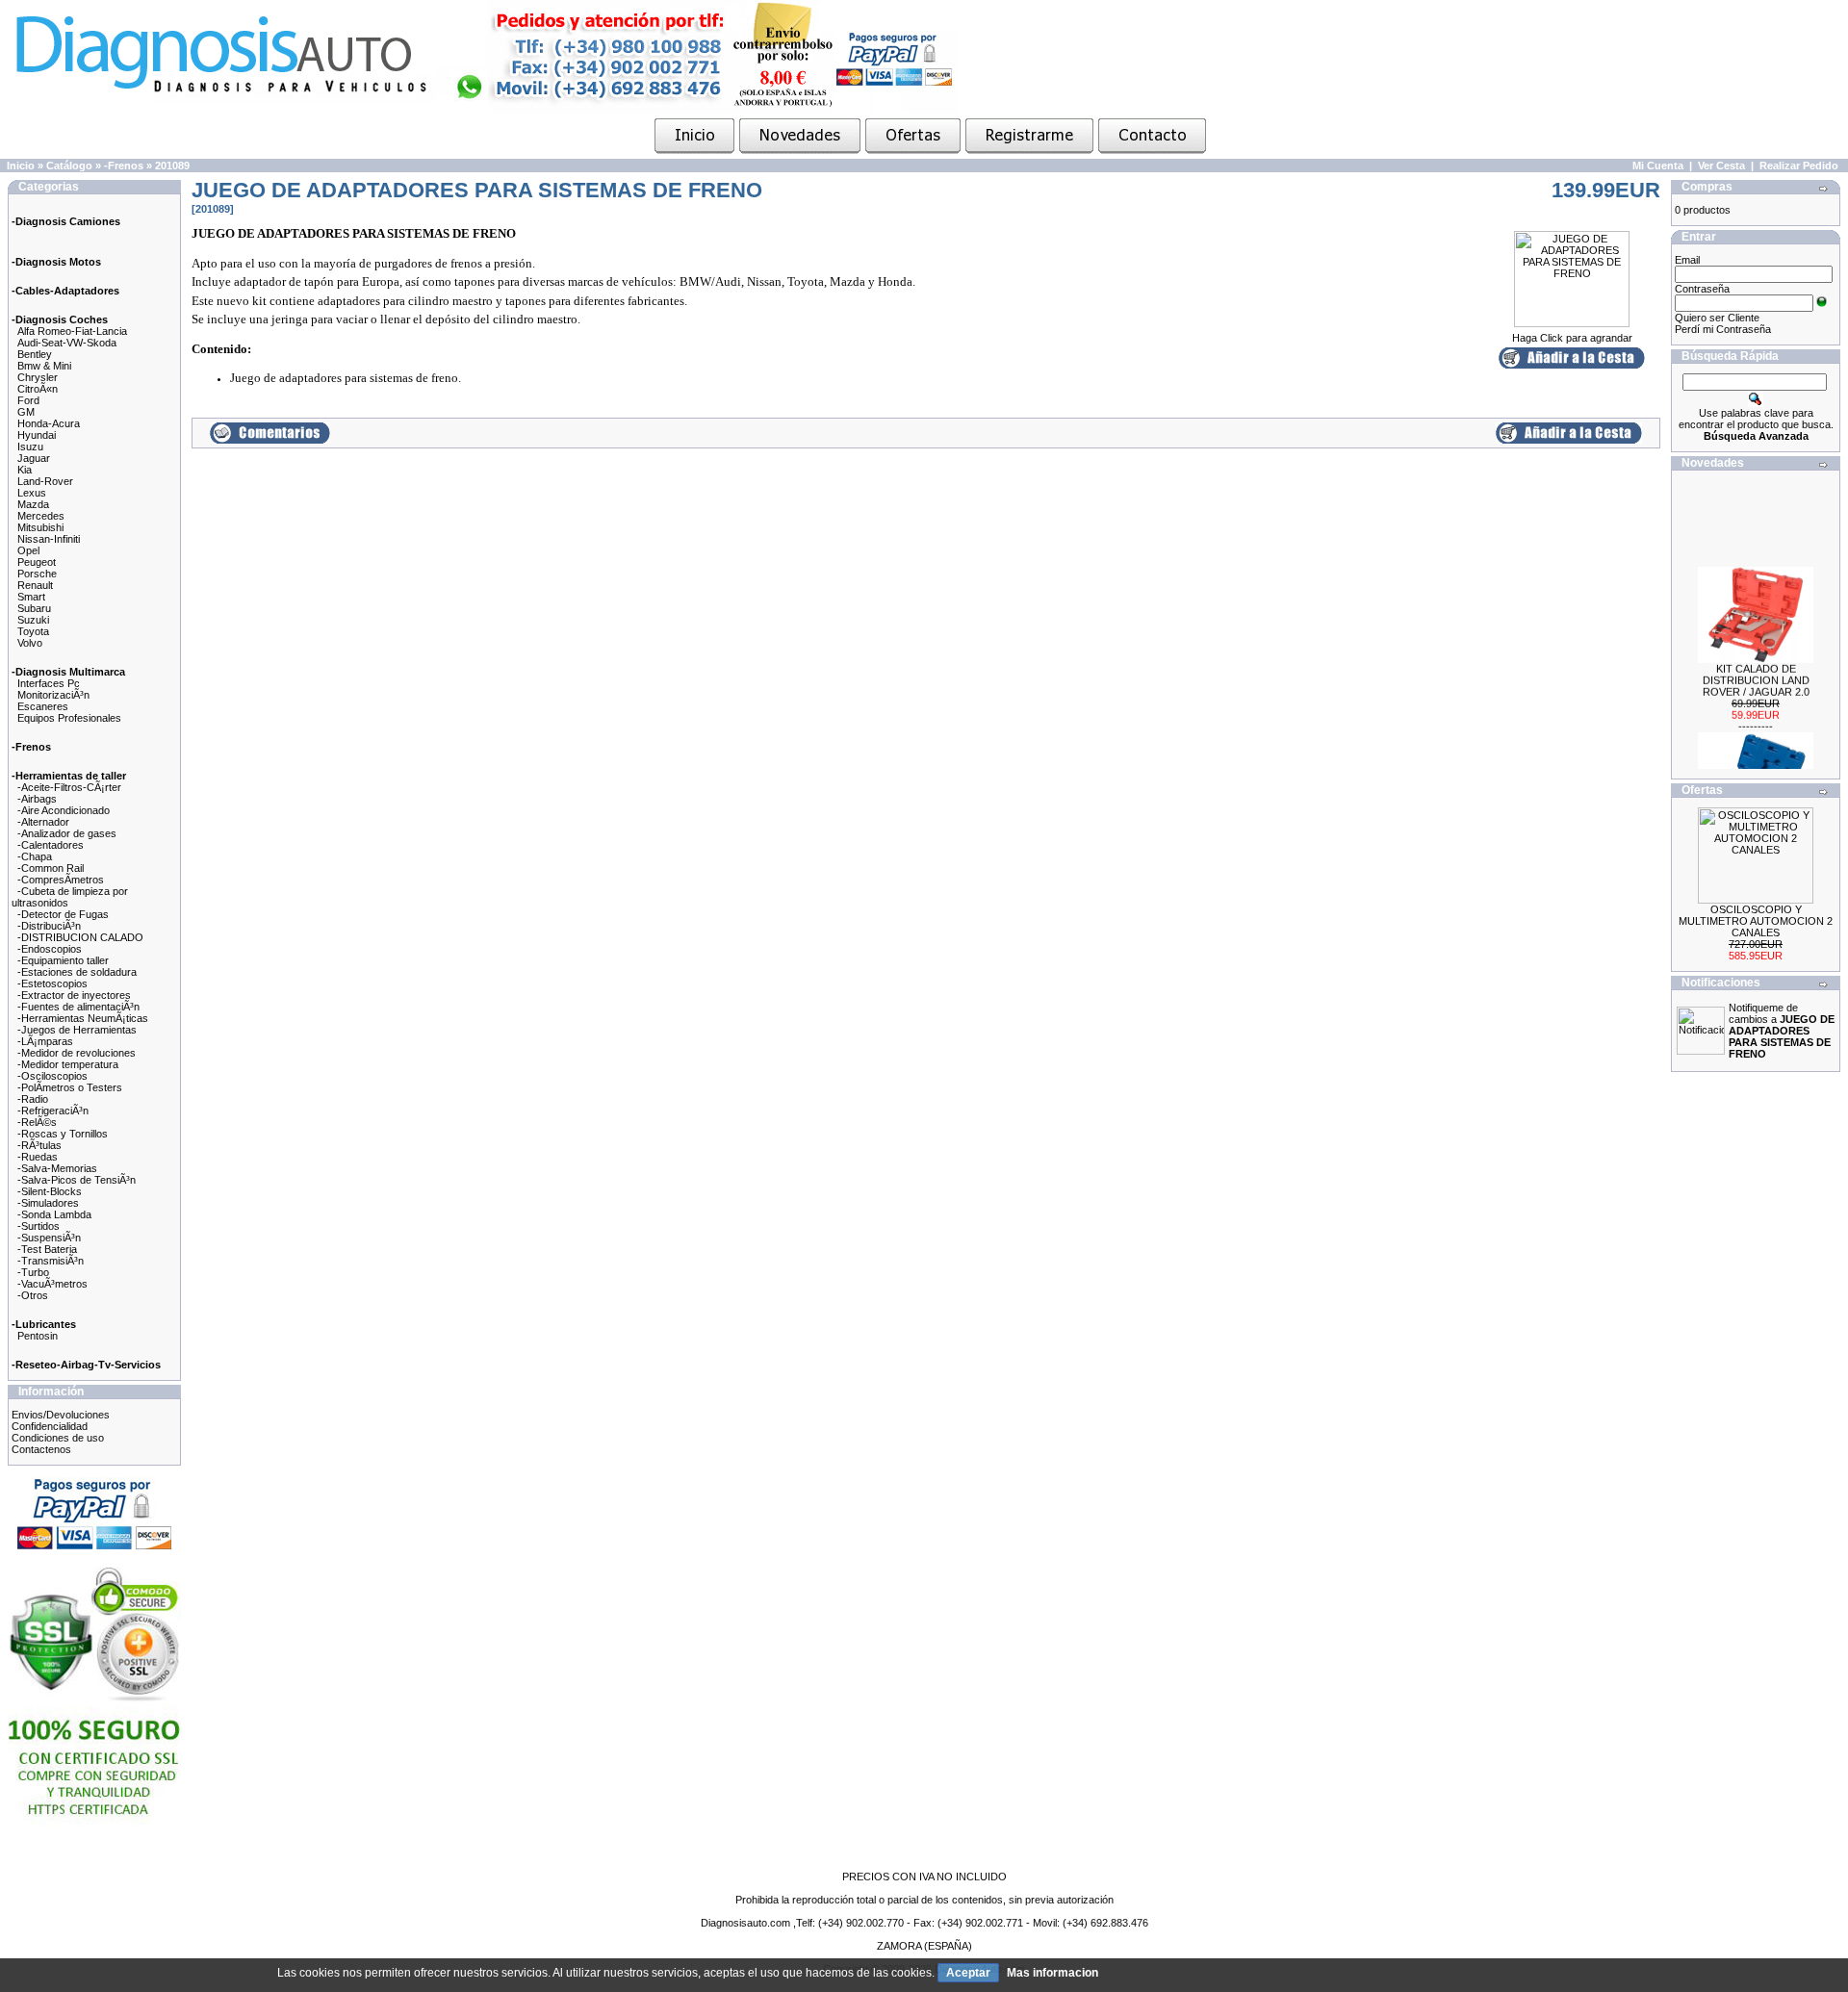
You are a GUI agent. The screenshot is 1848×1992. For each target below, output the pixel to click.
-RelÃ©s (37, 1122)
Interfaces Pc (49, 683)
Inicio (21, 166)
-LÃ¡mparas (45, 1041)
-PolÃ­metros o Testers (70, 1087)
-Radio (33, 1099)
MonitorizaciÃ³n (53, 695)
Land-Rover (45, 481)
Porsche (37, 574)
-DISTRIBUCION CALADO (80, 937)
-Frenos (124, 166)
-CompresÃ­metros (61, 880)
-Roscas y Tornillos (63, 1134)
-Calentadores (51, 845)
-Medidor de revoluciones (77, 1053)
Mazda (33, 504)
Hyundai (37, 435)
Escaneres (43, 706)
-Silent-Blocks (50, 1191)
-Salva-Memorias (57, 1168)
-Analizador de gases (67, 833)
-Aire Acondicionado (64, 810)
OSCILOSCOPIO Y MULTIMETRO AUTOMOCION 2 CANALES (1756, 921)
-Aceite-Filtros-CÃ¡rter (69, 787)
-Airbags (37, 799)
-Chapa (35, 856)
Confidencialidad (50, 1426)
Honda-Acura (49, 423)
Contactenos (41, 1449)
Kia (25, 470)
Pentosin (38, 1336)
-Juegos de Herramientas (77, 1030)
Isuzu (30, 447)
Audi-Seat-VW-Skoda (67, 343)
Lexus (32, 493)
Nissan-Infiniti (49, 539)
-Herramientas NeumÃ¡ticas (83, 1018)
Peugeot (37, 562)
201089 (172, 166)
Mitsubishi (40, 527)
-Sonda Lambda (54, 1214)
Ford (28, 400)
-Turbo (33, 1272)
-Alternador (43, 822)
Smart (31, 597)
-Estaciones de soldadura (77, 972)
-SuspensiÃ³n (49, 1238)
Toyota (33, 631)
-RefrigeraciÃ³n (53, 1111)
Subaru (34, 608)
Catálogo (69, 166)
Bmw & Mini (44, 366)
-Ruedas (38, 1157)
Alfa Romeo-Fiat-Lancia (72, 331)
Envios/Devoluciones (61, 1415)
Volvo (30, 643)
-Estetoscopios (52, 983)
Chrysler (38, 377)
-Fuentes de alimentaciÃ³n (78, 1007)
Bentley (35, 354)
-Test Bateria (47, 1249)
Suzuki (33, 620)
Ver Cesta (1721, 166)
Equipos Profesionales (69, 718)
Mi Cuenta (1658, 166)
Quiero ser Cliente (1717, 318)
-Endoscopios (50, 949)
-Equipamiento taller (63, 960)
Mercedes (41, 516)
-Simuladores (48, 1203)
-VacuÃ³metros (52, 1284)
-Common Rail (51, 868)
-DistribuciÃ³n (49, 926)
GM (26, 412)
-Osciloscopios (52, 1076)
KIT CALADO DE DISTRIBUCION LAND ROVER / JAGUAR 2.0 (1756, 667)
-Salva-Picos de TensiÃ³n (77, 1180)
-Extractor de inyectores (74, 995)
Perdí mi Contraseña (1723, 329)
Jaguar (34, 458)
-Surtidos (38, 1226)
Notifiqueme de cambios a (1782, 1031)
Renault (35, 585)
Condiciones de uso (58, 1438)
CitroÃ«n (38, 389)
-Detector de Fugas (63, 914)
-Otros (33, 1295)
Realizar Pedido (1799, 166)
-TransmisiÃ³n (51, 1261)
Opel (28, 550)
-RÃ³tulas (39, 1145)
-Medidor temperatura (68, 1064)
